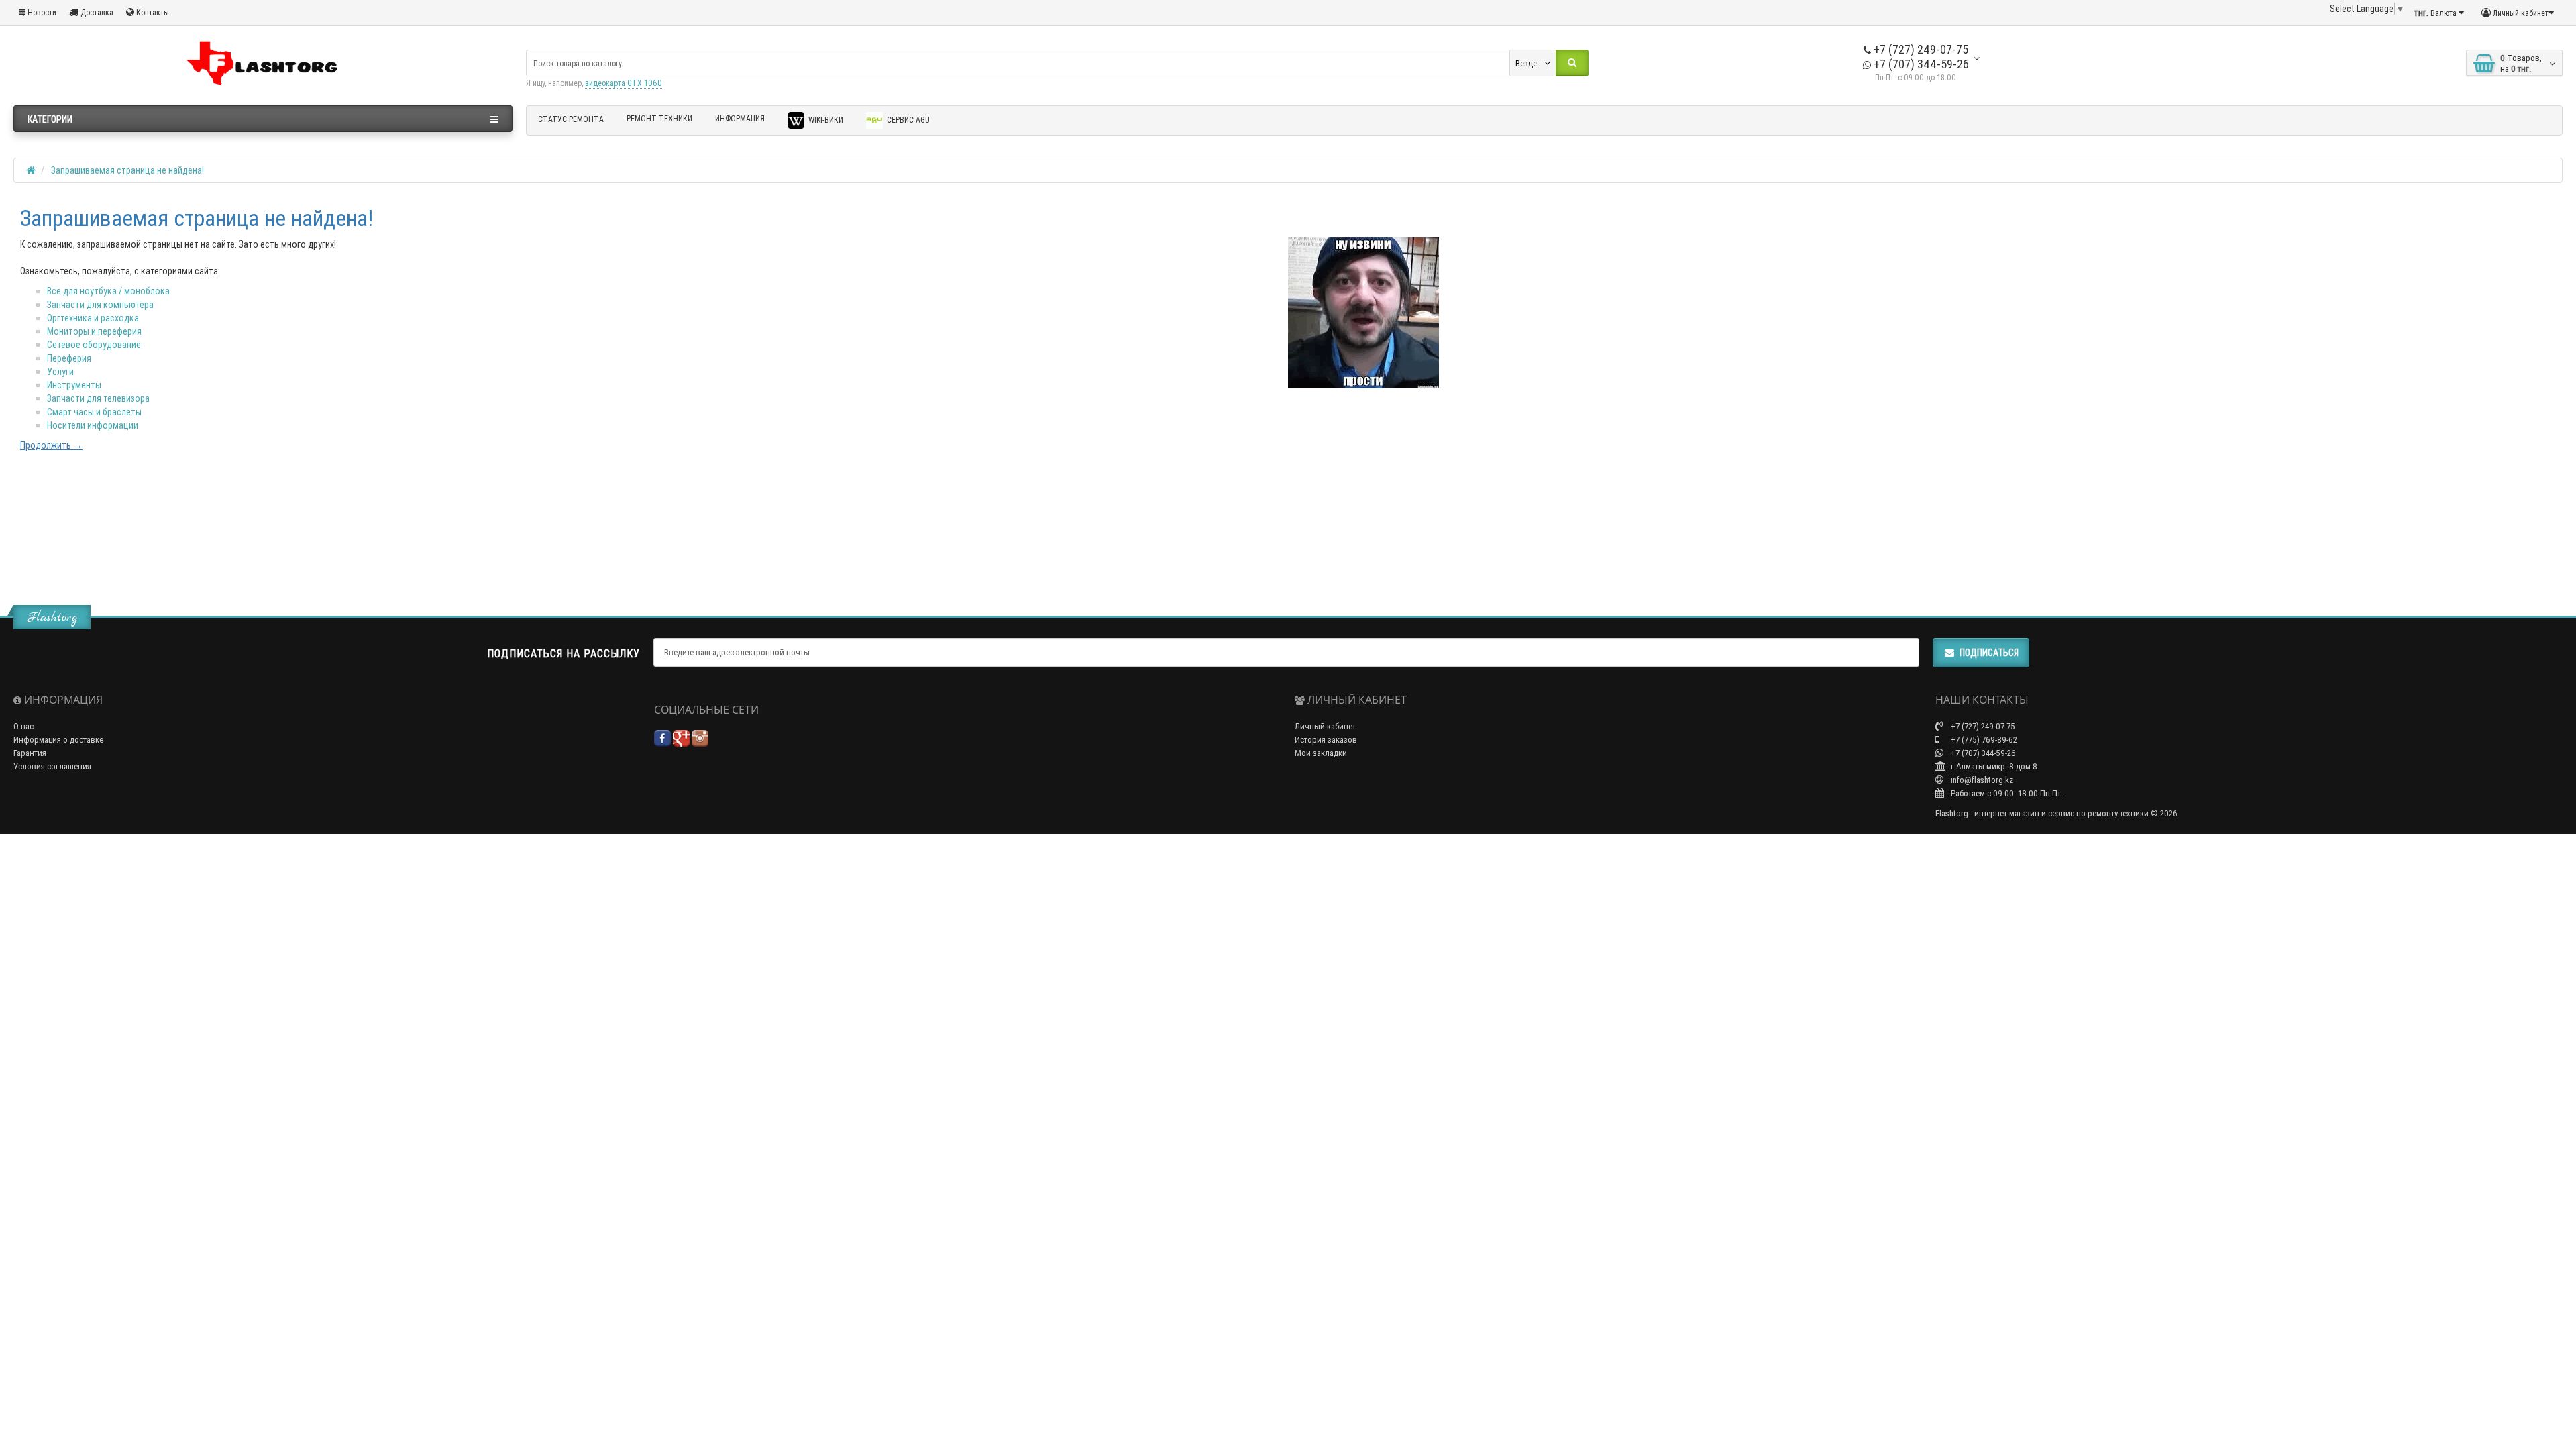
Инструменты (74, 385)
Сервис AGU (907, 120)
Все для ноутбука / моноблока (108, 291)
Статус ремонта (571, 119)
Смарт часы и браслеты (94, 412)
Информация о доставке (58, 740)
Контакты (152, 12)
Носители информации (93, 425)
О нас (23, 726)
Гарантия (30, 753)
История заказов (1326, 740)
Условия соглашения (52, 766)
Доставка (96, 12)
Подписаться (1989, 653)
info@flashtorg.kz (1981, 780)
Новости (41, 12)
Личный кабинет (1325, 726)
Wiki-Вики (825, 120)
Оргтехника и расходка (93, 318)
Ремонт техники (659, 118)
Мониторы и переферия (94, 331)
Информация (740, 118)
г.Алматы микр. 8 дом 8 (1993, 766)
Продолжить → (51, 445)
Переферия (69, 358)
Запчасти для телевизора (98, 398)
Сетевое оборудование (94, 345)
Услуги (60, 372)
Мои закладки (1321, 753)
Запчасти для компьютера (100, 305)
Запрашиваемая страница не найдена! (127, 170)
